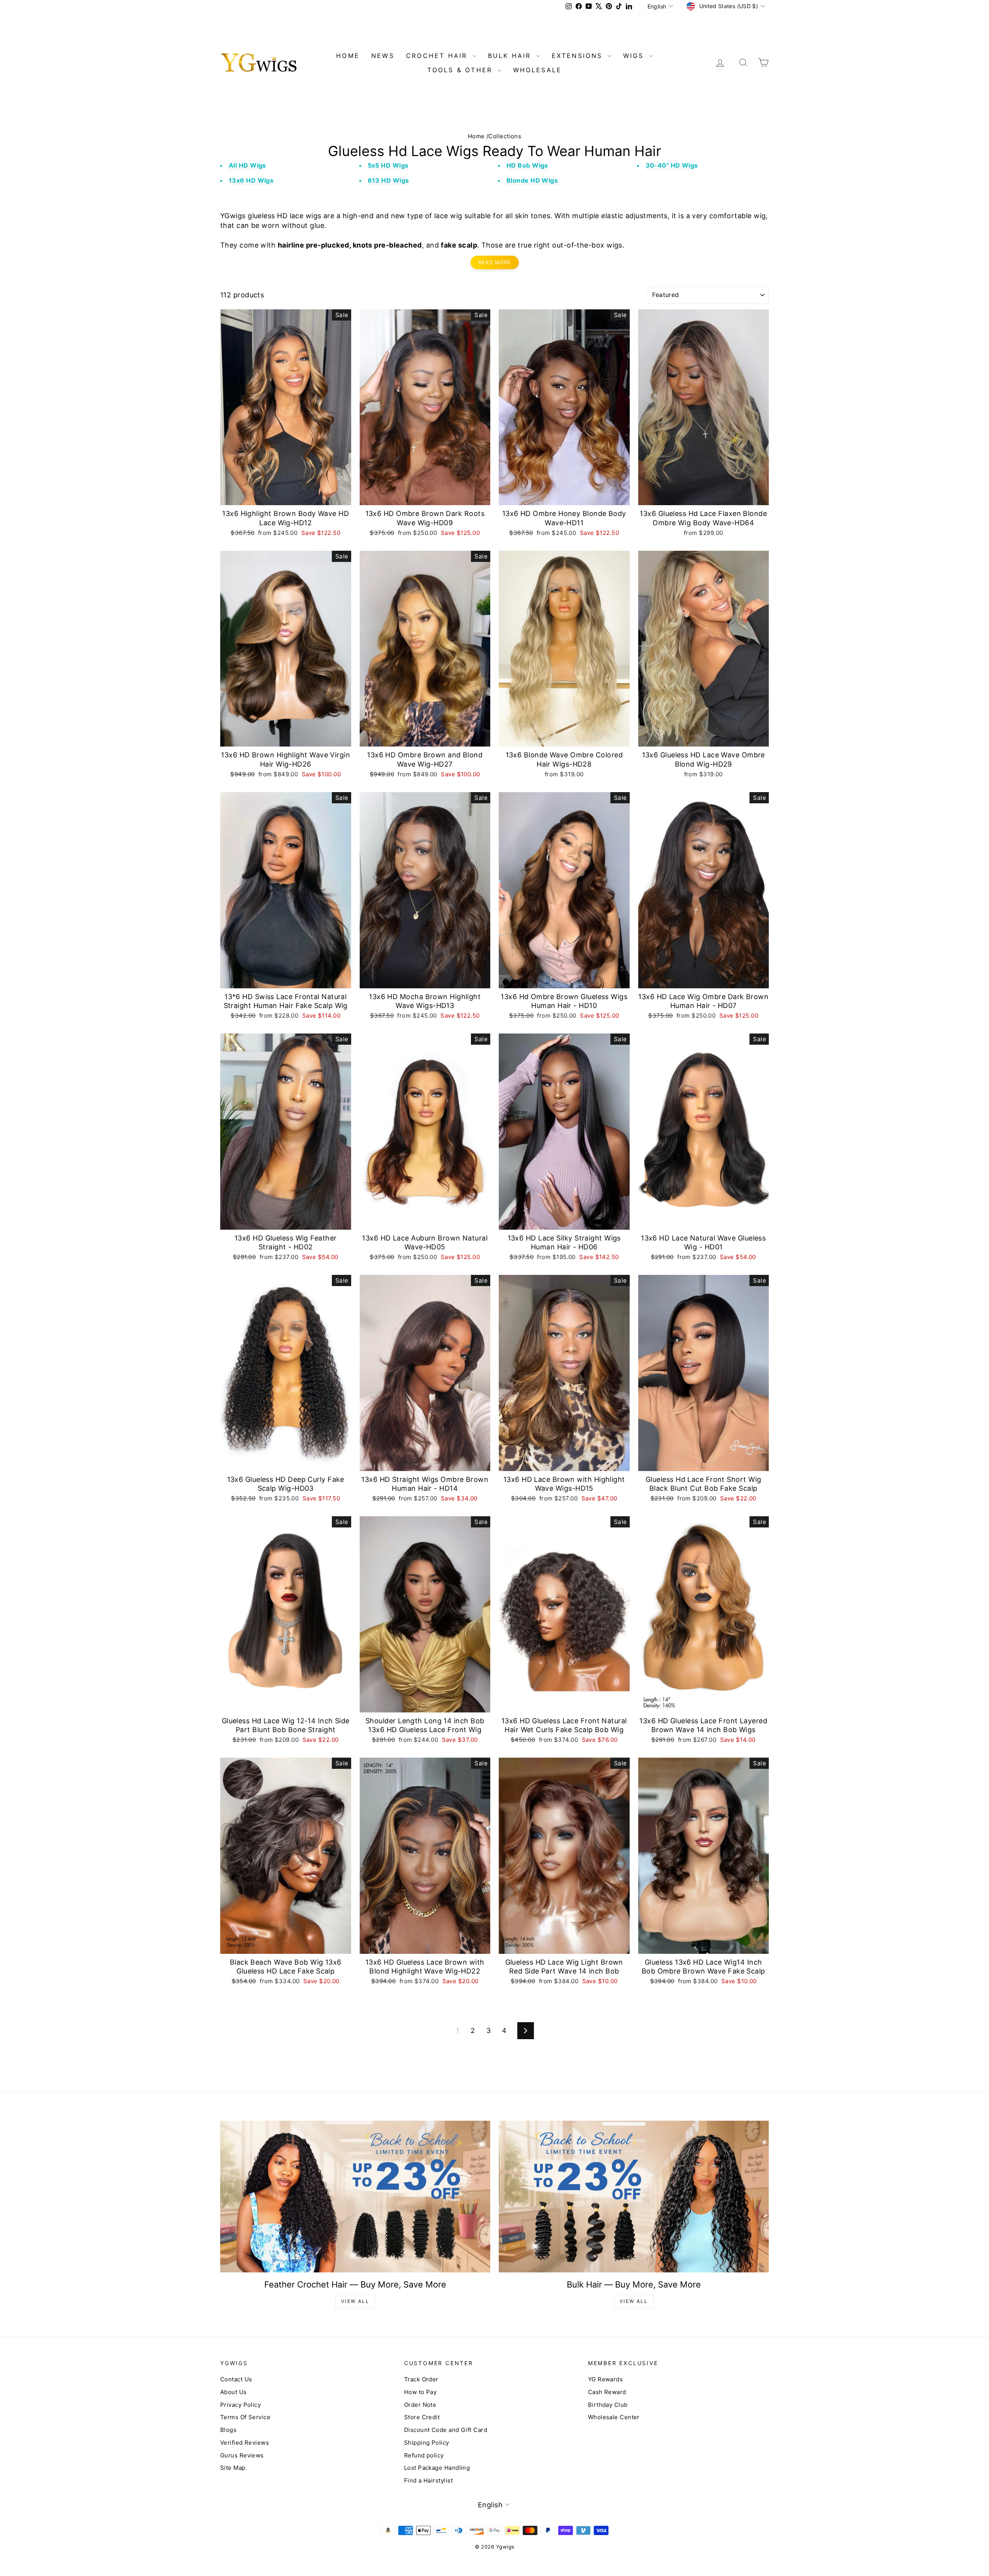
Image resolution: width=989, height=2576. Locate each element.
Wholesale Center (614, 2417)
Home (476, 136)
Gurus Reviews (242, 2455)
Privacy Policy (240, 2405)
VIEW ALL (355, 2301)
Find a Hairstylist (428, 2480)
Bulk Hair (511, 56)
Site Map (233, 2468)
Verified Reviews (245, 2443)
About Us (234, 2392)
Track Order (421, 2379)
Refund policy (424, 2455)
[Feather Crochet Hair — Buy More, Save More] (355, 2197)
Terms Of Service (245, 2417)
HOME (348, 56)
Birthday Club (608, 2405)
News (383, 56)
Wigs (635, 56)
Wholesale (538, 70)
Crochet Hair (438, 56)
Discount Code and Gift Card (446, 2430)
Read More (495, 262)
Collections (505, 136)
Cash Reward (607, 2392)
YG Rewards (606, 2379)
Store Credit (422, 2417)
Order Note (420, 2405)
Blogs (228, 2430)
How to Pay (421, 2392)
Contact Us (236, 2379)
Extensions (579, 56)
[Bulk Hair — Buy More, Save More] (634, 2197)
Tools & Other (461, 70)
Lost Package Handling (437, 2468)
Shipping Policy (427, 2443)
